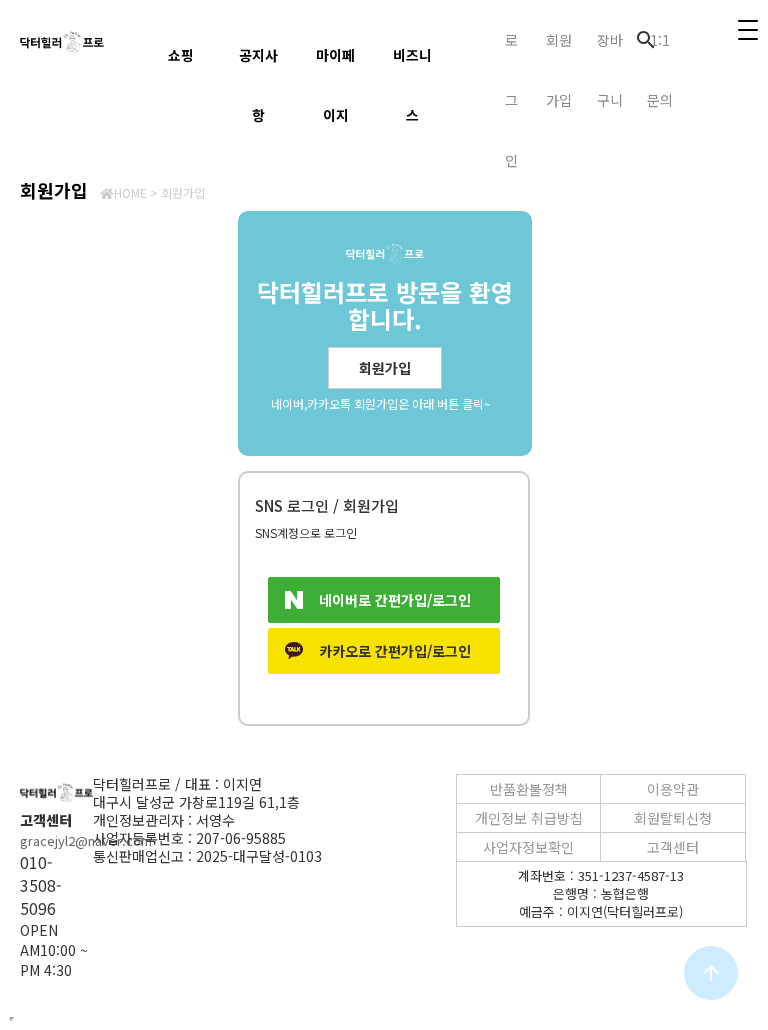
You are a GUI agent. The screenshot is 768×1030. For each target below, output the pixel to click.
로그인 (511, 100)
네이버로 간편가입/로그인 (395, 600)
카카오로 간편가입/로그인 (395, 651)
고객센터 (673, 847)
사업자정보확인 (528, 847)
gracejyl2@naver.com (86, 840)
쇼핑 (181, 55)
